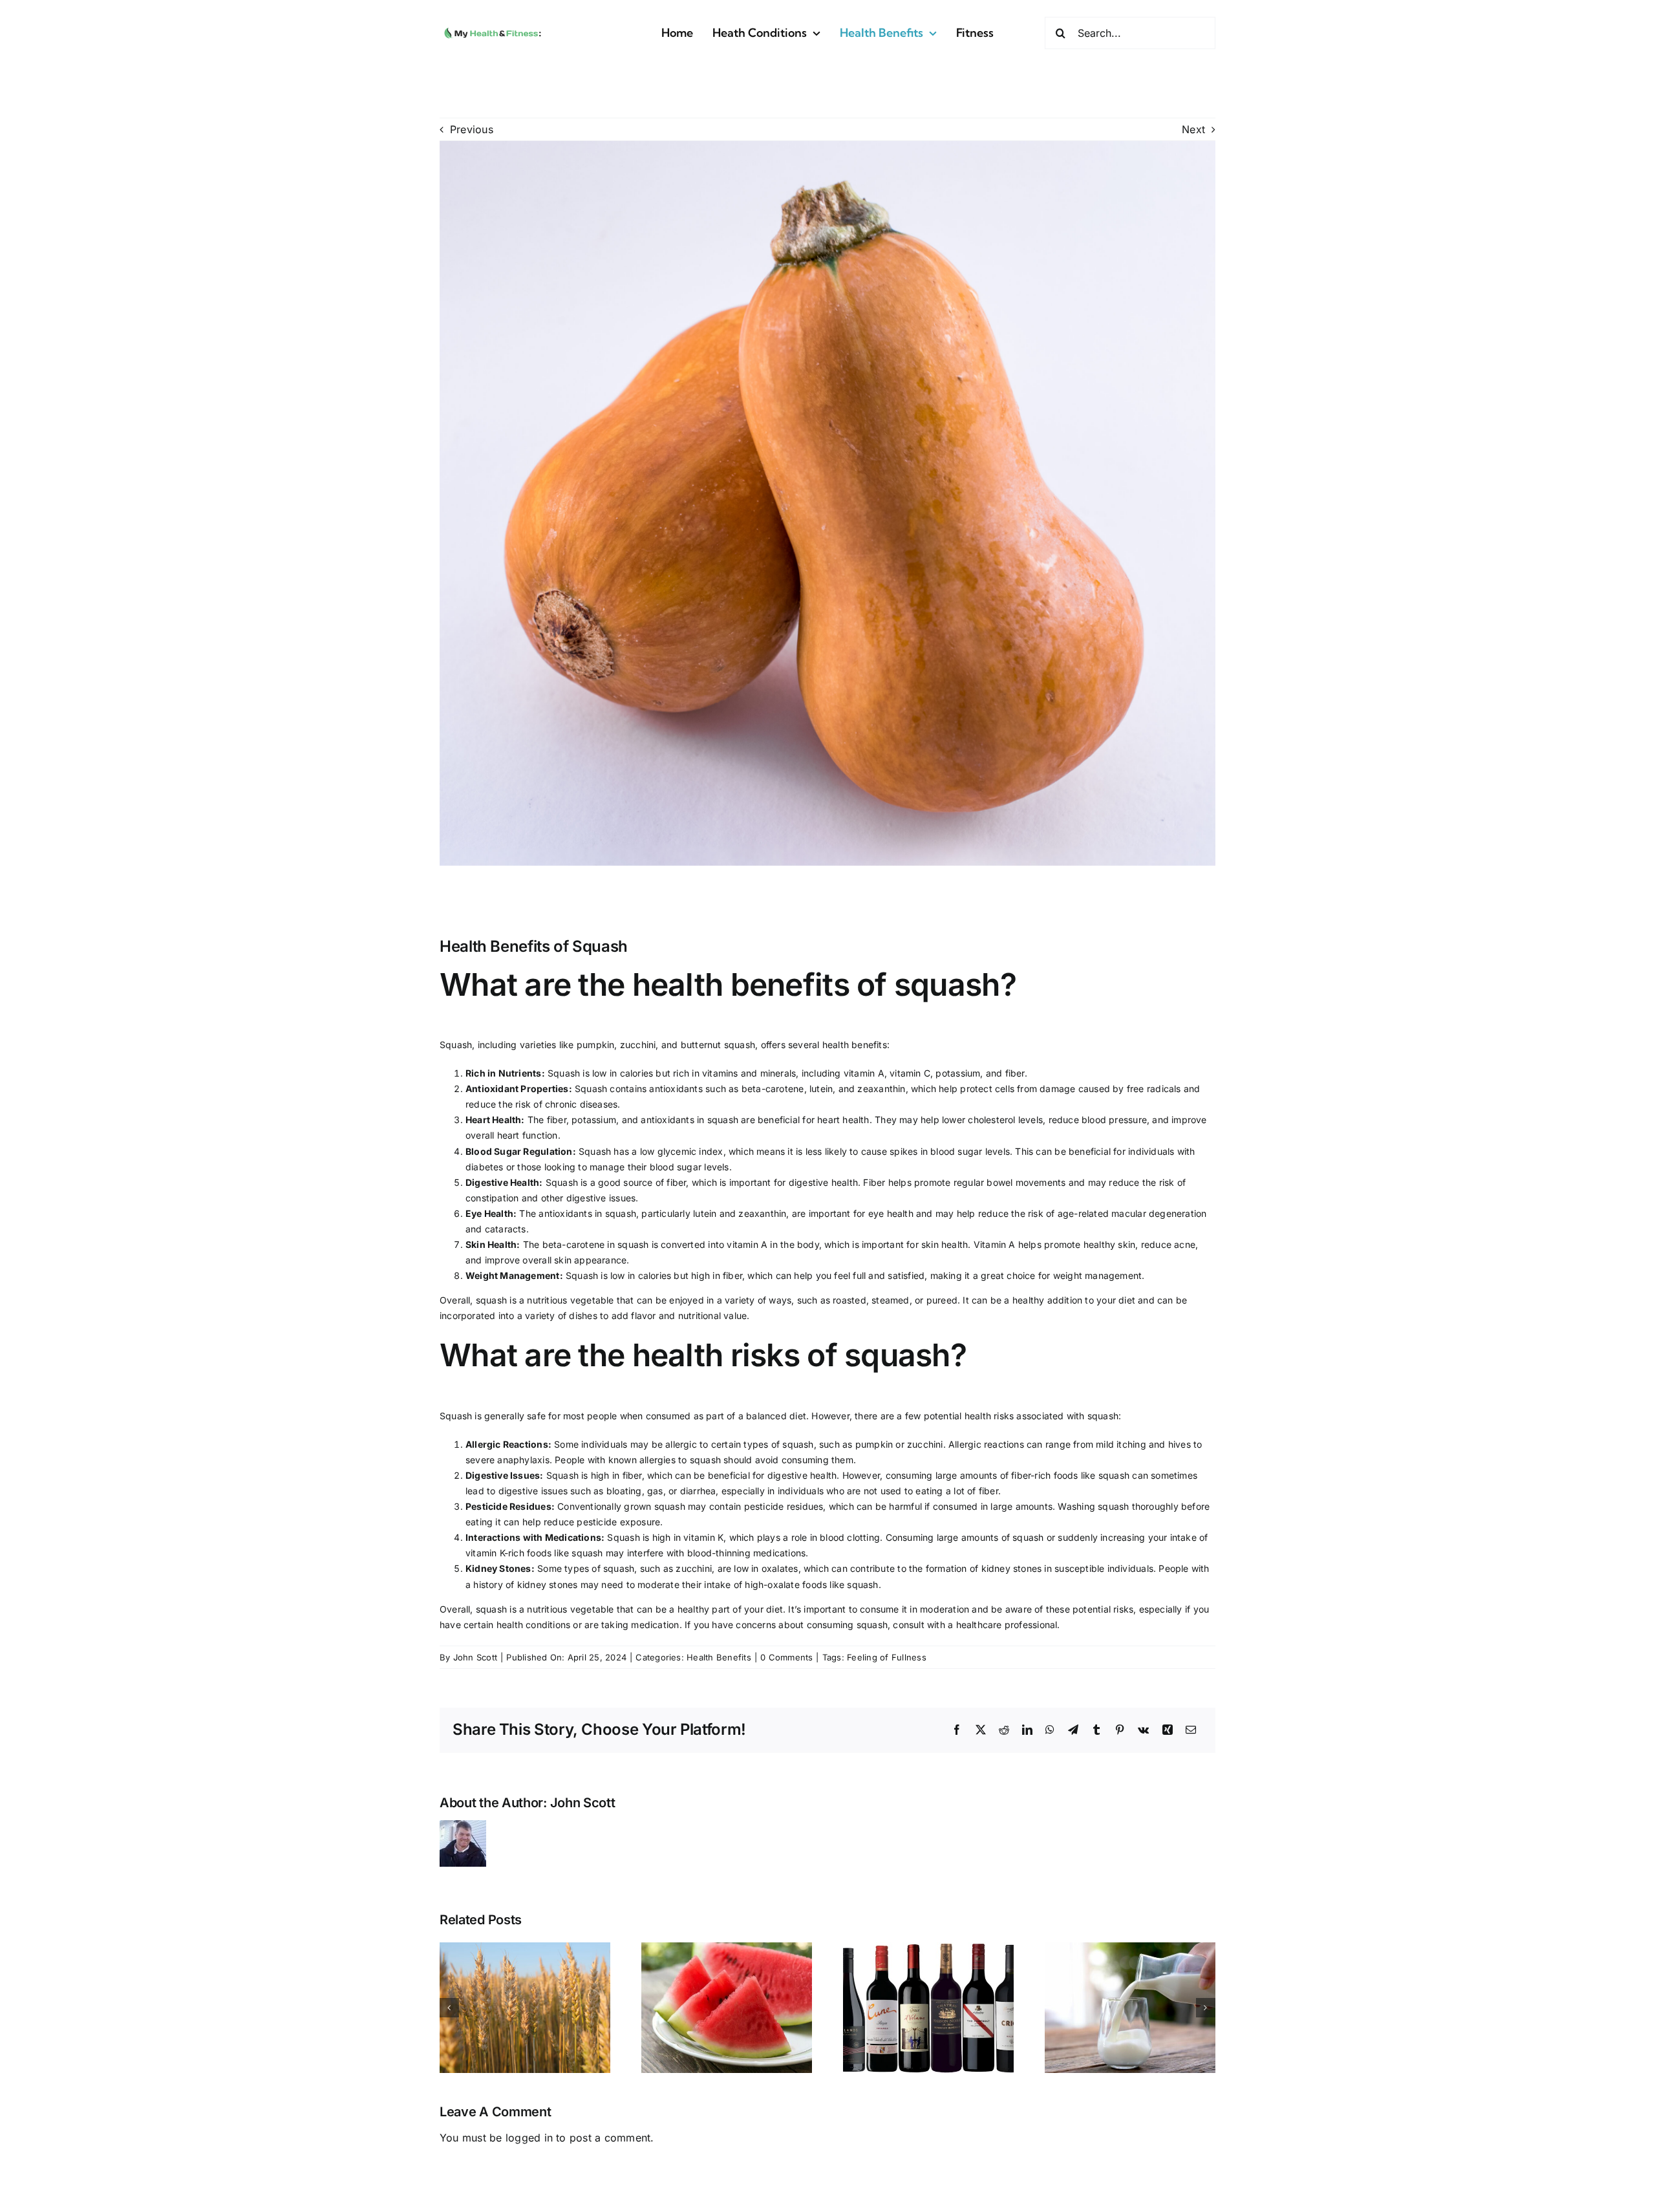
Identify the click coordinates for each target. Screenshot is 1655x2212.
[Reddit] (1004, 1730)
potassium (958, 1073)
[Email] (1191, 1730)
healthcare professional (1007, 1625)
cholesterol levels (1005, 1120)
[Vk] (1143, 1730)
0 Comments (786, 1657)
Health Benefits (719, 1657)
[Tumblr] (1096, 1730)
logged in (529, 2138)
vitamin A (864, 1073)
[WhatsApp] (1050, 1730)
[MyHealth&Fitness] (493, 27)
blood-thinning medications (746, 1553)
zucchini (638, 1045)
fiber (1015, 1073)
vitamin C (910, 1073)
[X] (981, 1730)
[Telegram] (1073, 1730)
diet (1127, 1300)
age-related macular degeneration (1132, 1213)
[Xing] (1168, 1730)
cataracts (506, 1229)
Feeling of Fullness (887, 1657)
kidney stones (1012, 1568)
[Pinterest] (1120, 1730)
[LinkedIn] (1027, 1730)
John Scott (475, 1657)
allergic (681, 1444)
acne (1185, 1244)
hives (1180, 1444)
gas (655, 1491)
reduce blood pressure (1098, 1120)
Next (1193, 129)
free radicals (1154, 1089)
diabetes (485, 1167)
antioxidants (676, 1089)
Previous (472, 129)
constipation (492, 1198)
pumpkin (595, 1045)
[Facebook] (957, 1730)
